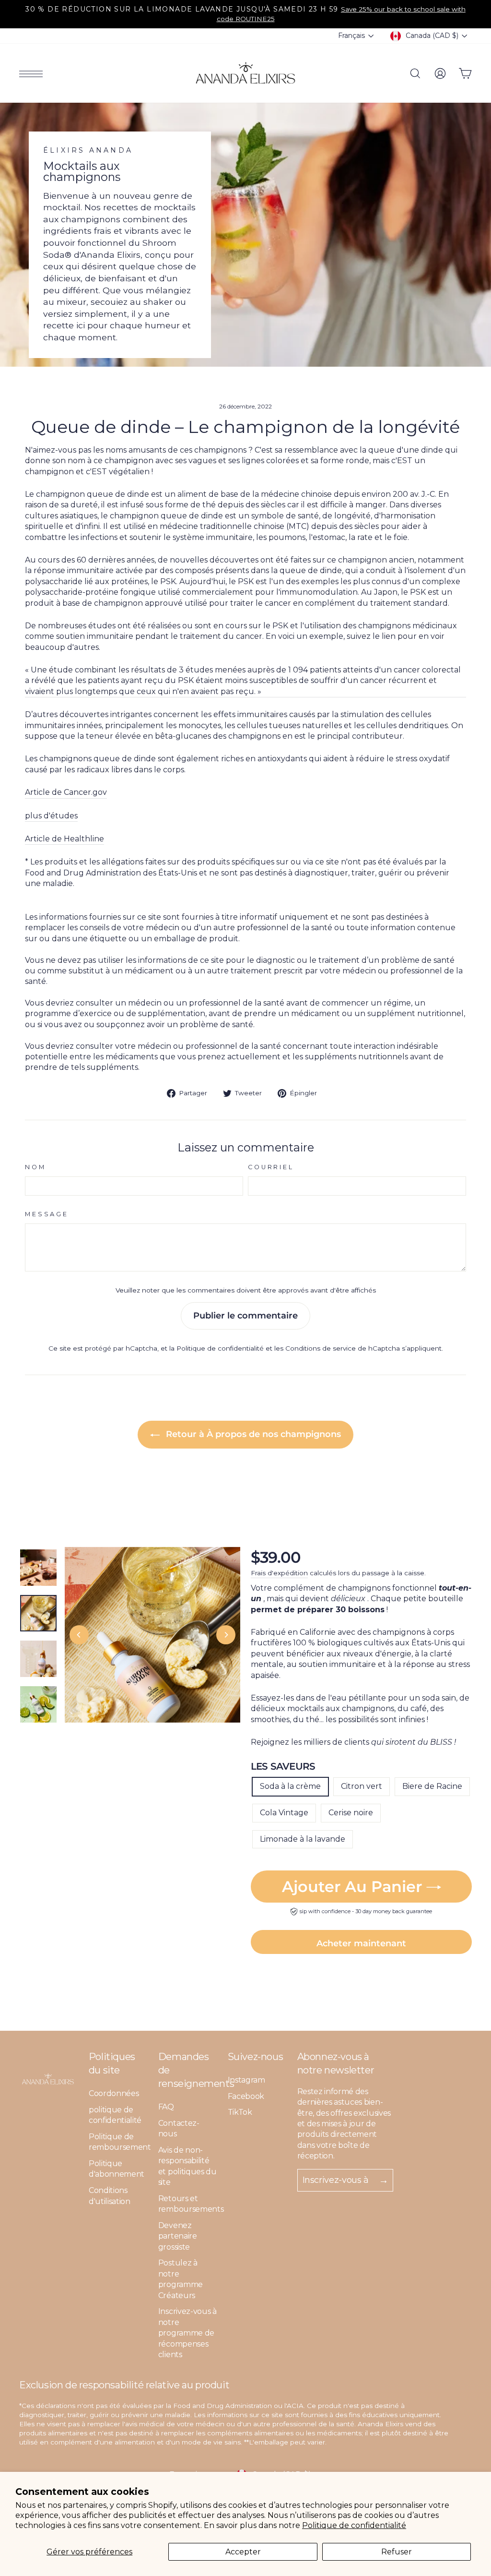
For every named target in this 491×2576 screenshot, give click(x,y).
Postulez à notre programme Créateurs (181, 2279)
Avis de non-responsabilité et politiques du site (187, 2166)
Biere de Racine (432, 1786)
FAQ (166, 2107)
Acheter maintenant (361, 1943)
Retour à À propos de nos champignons (252, 1434)
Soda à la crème (290, 1786)
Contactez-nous (179, 2128)
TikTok (240, 2112)
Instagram (246, 2080)
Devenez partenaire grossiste (178, 2236)
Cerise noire (351, 1813)
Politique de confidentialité (354, 2525)
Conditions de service (321, 1348)
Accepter (243, 2552)
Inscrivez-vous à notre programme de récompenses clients (187, 2333)
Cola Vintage (284, 1813)
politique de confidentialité (115, 2115)
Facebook (246, 2096)
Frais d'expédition (279, 1573)
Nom (35, 1167)
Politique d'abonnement (117, 2169)
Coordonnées (114, 2093)
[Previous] (79, 1635)
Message (47, 1214)
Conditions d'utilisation (110, 2196)
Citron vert (362, 1786)
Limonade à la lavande (303, 1839)
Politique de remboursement (120, 2142)
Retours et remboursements (191, 2204)
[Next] (226, 1635)
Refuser (397, 2552)
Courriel (271, 1167)
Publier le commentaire (245, 1316)
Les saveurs (283, 1766)
